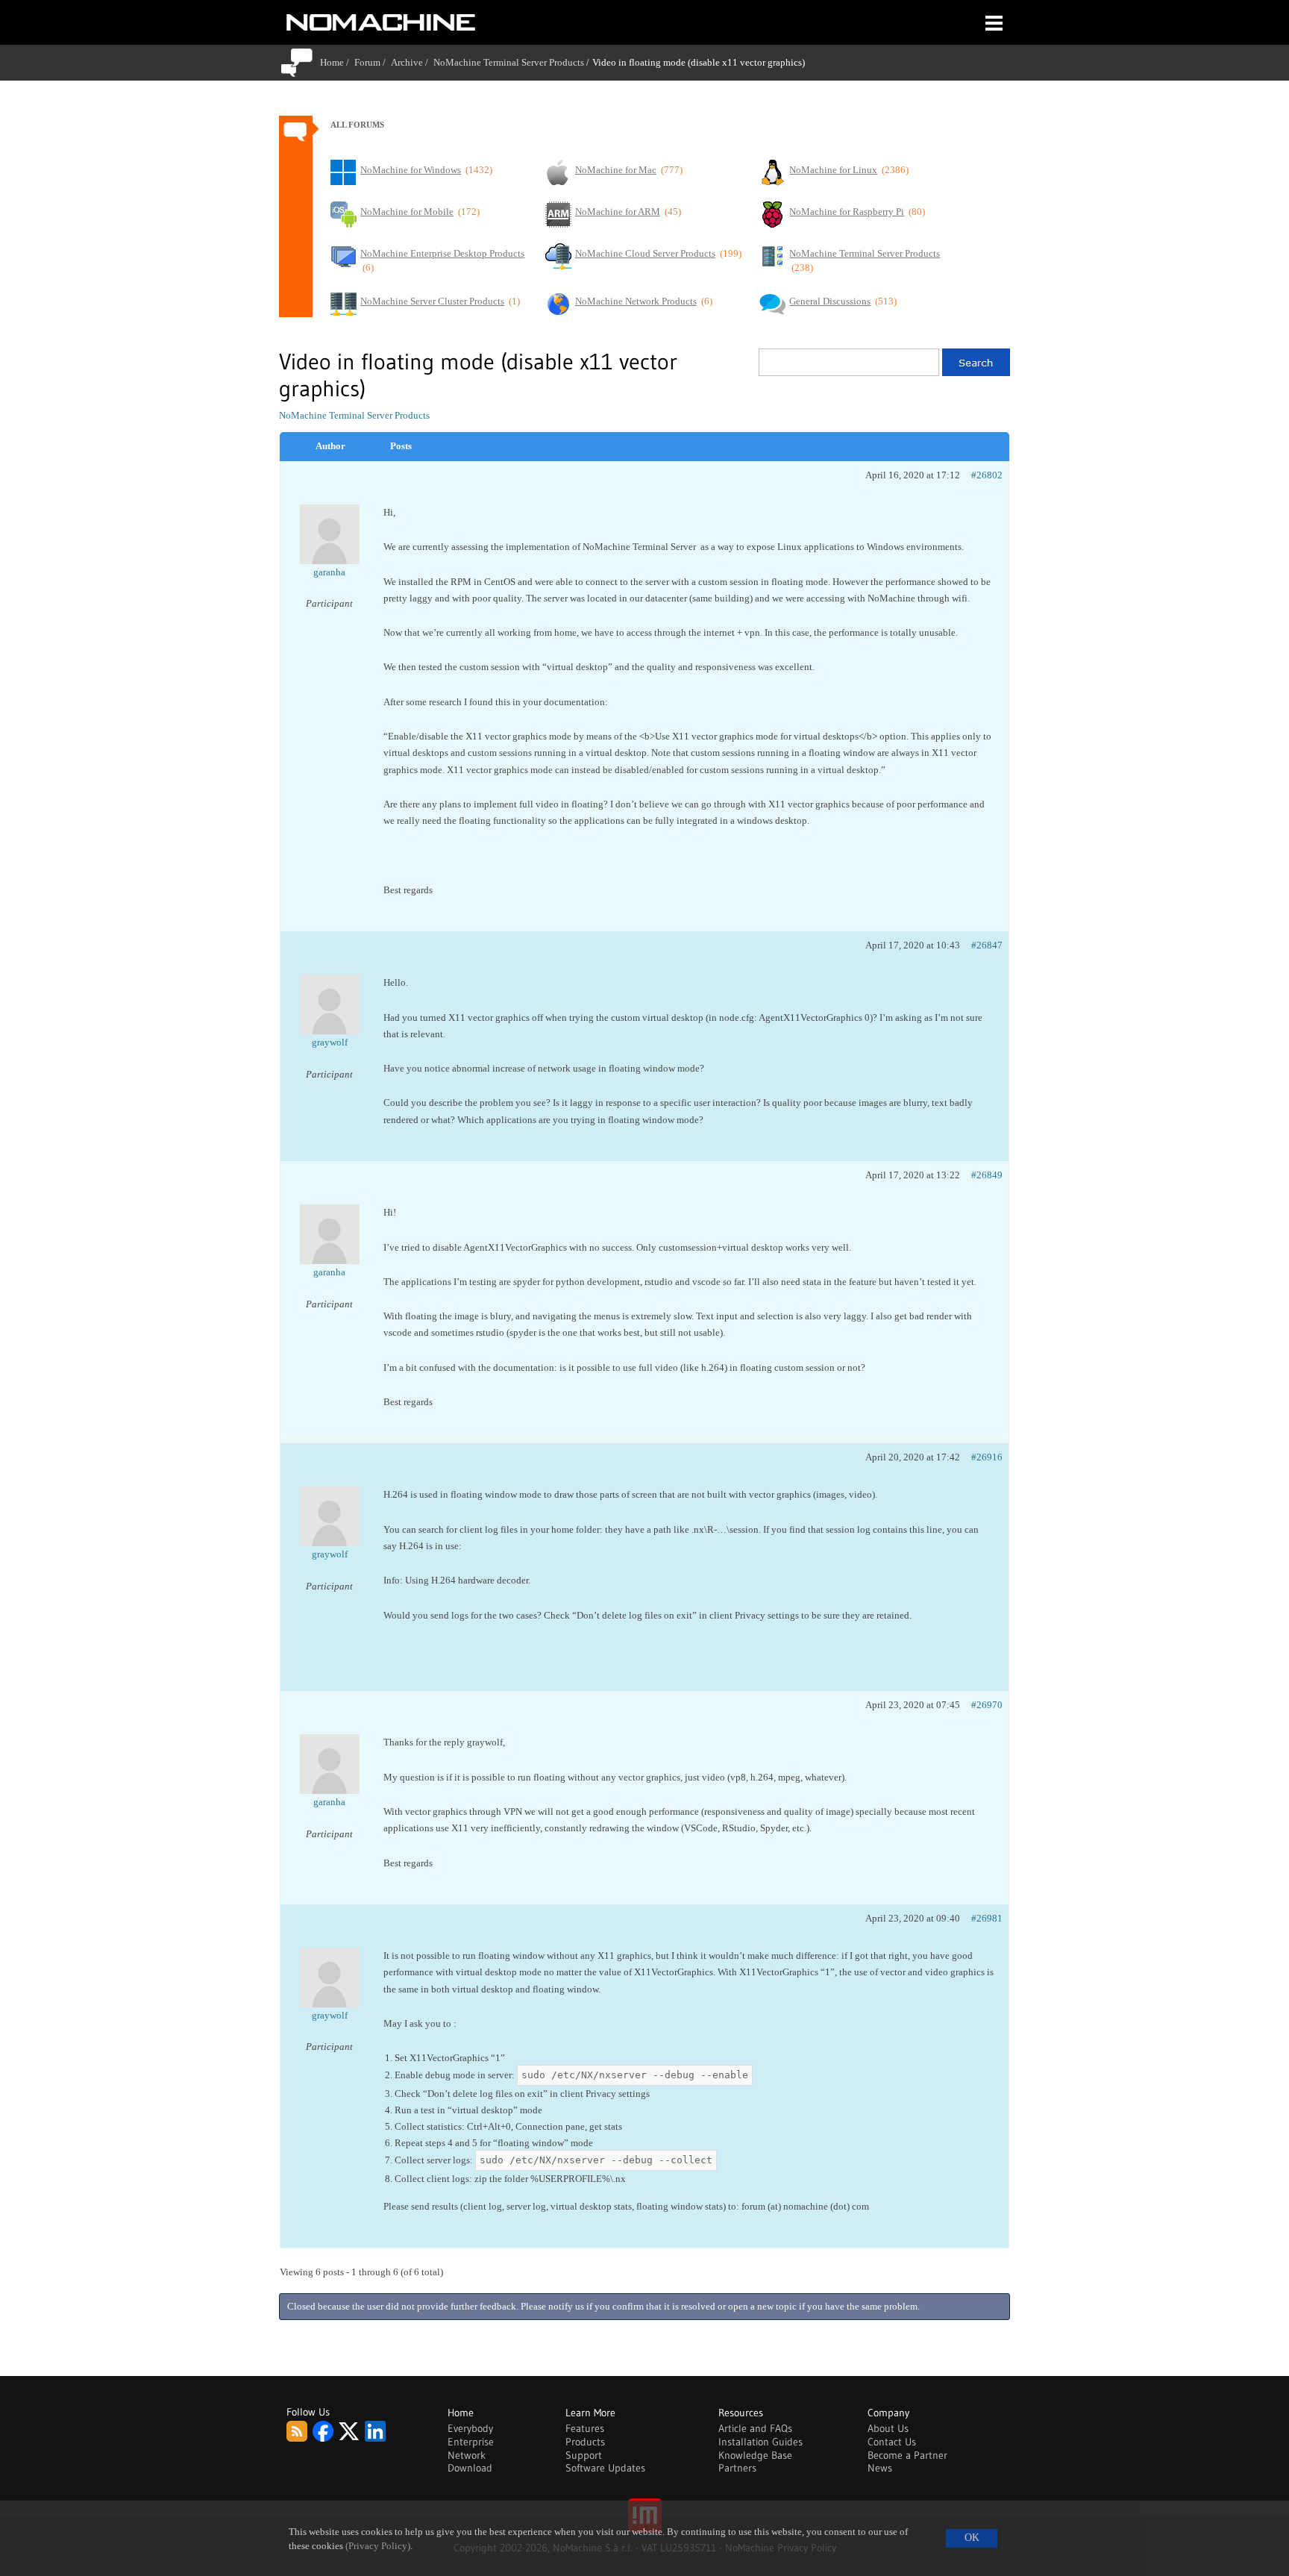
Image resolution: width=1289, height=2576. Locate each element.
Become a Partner (907, 2455)
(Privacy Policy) (378, 2546)
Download (470, 2468)
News (880, 2468)
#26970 (987, 1705)
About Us (888, 2428)
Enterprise (471, 2442)
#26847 (987, 945)
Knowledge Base (755, 2455)
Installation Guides (760, 2442)
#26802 (987, 475)
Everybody (470, 2428)
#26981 (987, 1918)
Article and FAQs (755, 2428)
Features (585, 2428)
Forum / (373, 62)
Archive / (412, 62)
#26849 (987, 1175)
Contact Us (892, 2442)
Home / (337, 62)
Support (584, 2455)
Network (467, 2455)
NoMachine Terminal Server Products (509, 62)
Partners (737, 2468)
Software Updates (605, 2468)
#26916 (987, 1457)
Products (585, 2442)
